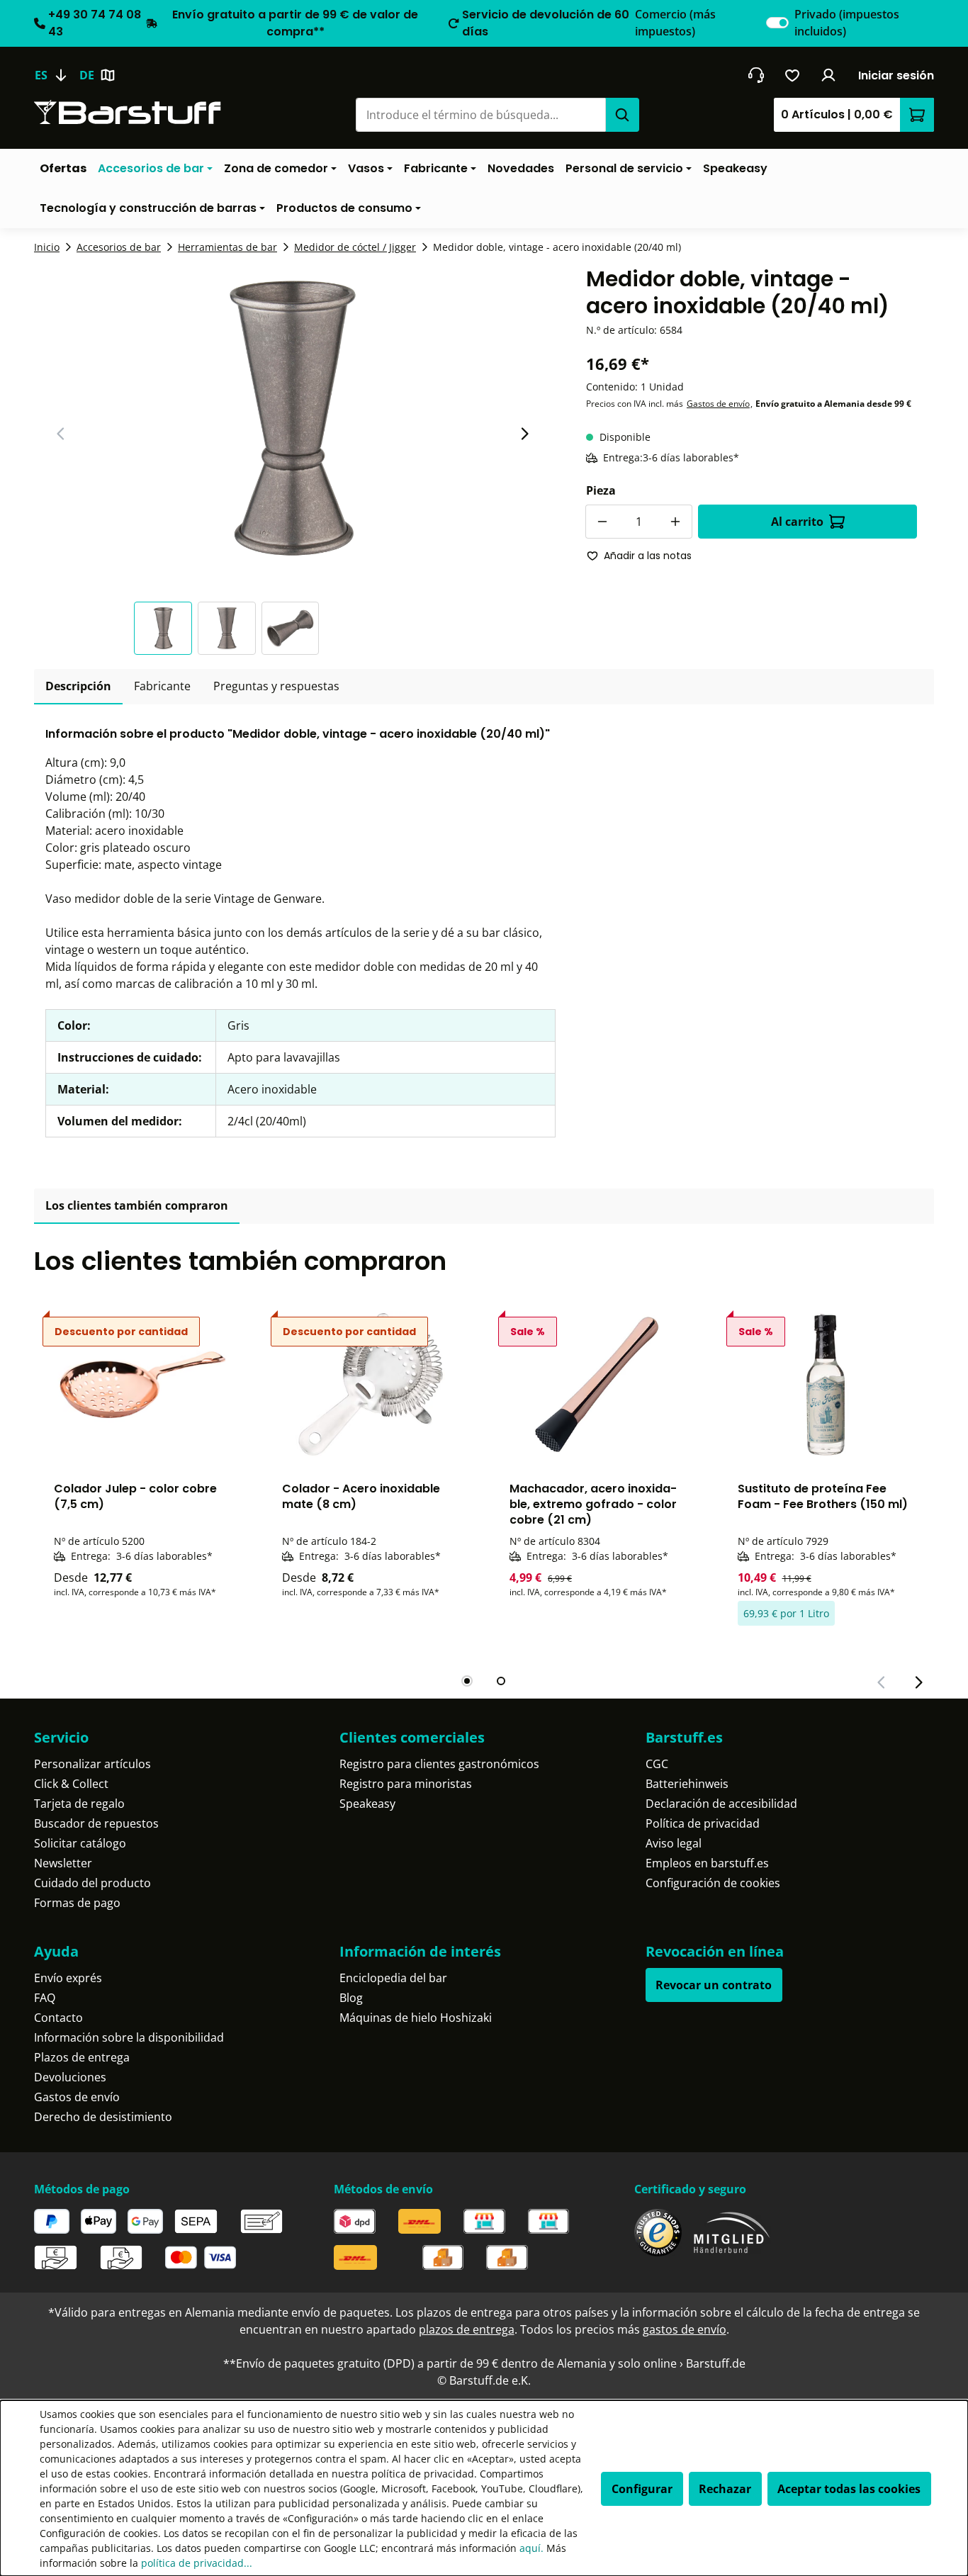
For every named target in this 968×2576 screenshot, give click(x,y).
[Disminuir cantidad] (602, 522)
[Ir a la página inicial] (128, 112)
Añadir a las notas (648, 556)
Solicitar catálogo (80, 1843)
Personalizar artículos (92, 1764)
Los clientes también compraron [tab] (137, 1205)
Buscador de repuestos (96, 1823)
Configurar (642, 2489)
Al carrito (797, 522)
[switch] (777, 23)
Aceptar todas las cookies (849, 2489)
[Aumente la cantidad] (675, 522)
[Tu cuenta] (829, 75)
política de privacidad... (197, 2563)
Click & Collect (71, 1784)
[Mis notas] (793, 75)
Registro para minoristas (406, 1784)
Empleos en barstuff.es (707, 1863)
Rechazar (725, 2489)
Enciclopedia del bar (393, 1978)
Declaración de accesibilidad (721, 1804)
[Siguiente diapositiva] (524, 434)
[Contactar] (756, 75)
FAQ (45, 1998)
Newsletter (63, 1863)
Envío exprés (68, 1978)
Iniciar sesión (896, 75)
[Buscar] (622, 115)
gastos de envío (685, 2329)
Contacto (58, 2018)
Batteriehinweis (687, 1784)
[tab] (78, 687)
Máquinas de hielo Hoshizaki (416, 2018)
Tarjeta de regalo (79, 1804)
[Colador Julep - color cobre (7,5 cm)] (142, 1385)
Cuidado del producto (92, 1883)
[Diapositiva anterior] (61, 434)
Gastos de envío (718, 404)
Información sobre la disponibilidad (129, 2037)
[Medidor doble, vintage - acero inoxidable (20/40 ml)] (293, 418)
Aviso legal (674, 1843)
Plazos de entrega (82, 2057)
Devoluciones (70, 2077)
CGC (657, 1764)
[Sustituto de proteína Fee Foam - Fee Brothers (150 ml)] (826, 1385)
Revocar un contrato (714, 1985)
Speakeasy (367, 1804)
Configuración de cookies (713, 1883)
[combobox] (480, 115)
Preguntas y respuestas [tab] (276, 686)
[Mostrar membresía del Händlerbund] (732, 2233)
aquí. (531, 2548)
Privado (847, 23)
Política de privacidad (703, 1823)
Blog (351, 1998)
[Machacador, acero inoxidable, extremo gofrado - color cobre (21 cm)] (598, 1385)
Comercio (675, 23)
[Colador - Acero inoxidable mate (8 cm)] (371, 1385)
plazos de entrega (467, 2329)
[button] (166, 628)
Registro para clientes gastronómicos (439, 1764)
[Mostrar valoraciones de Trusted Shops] (658, 2233)
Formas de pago (77, 1903)
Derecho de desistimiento (103, 2117)
